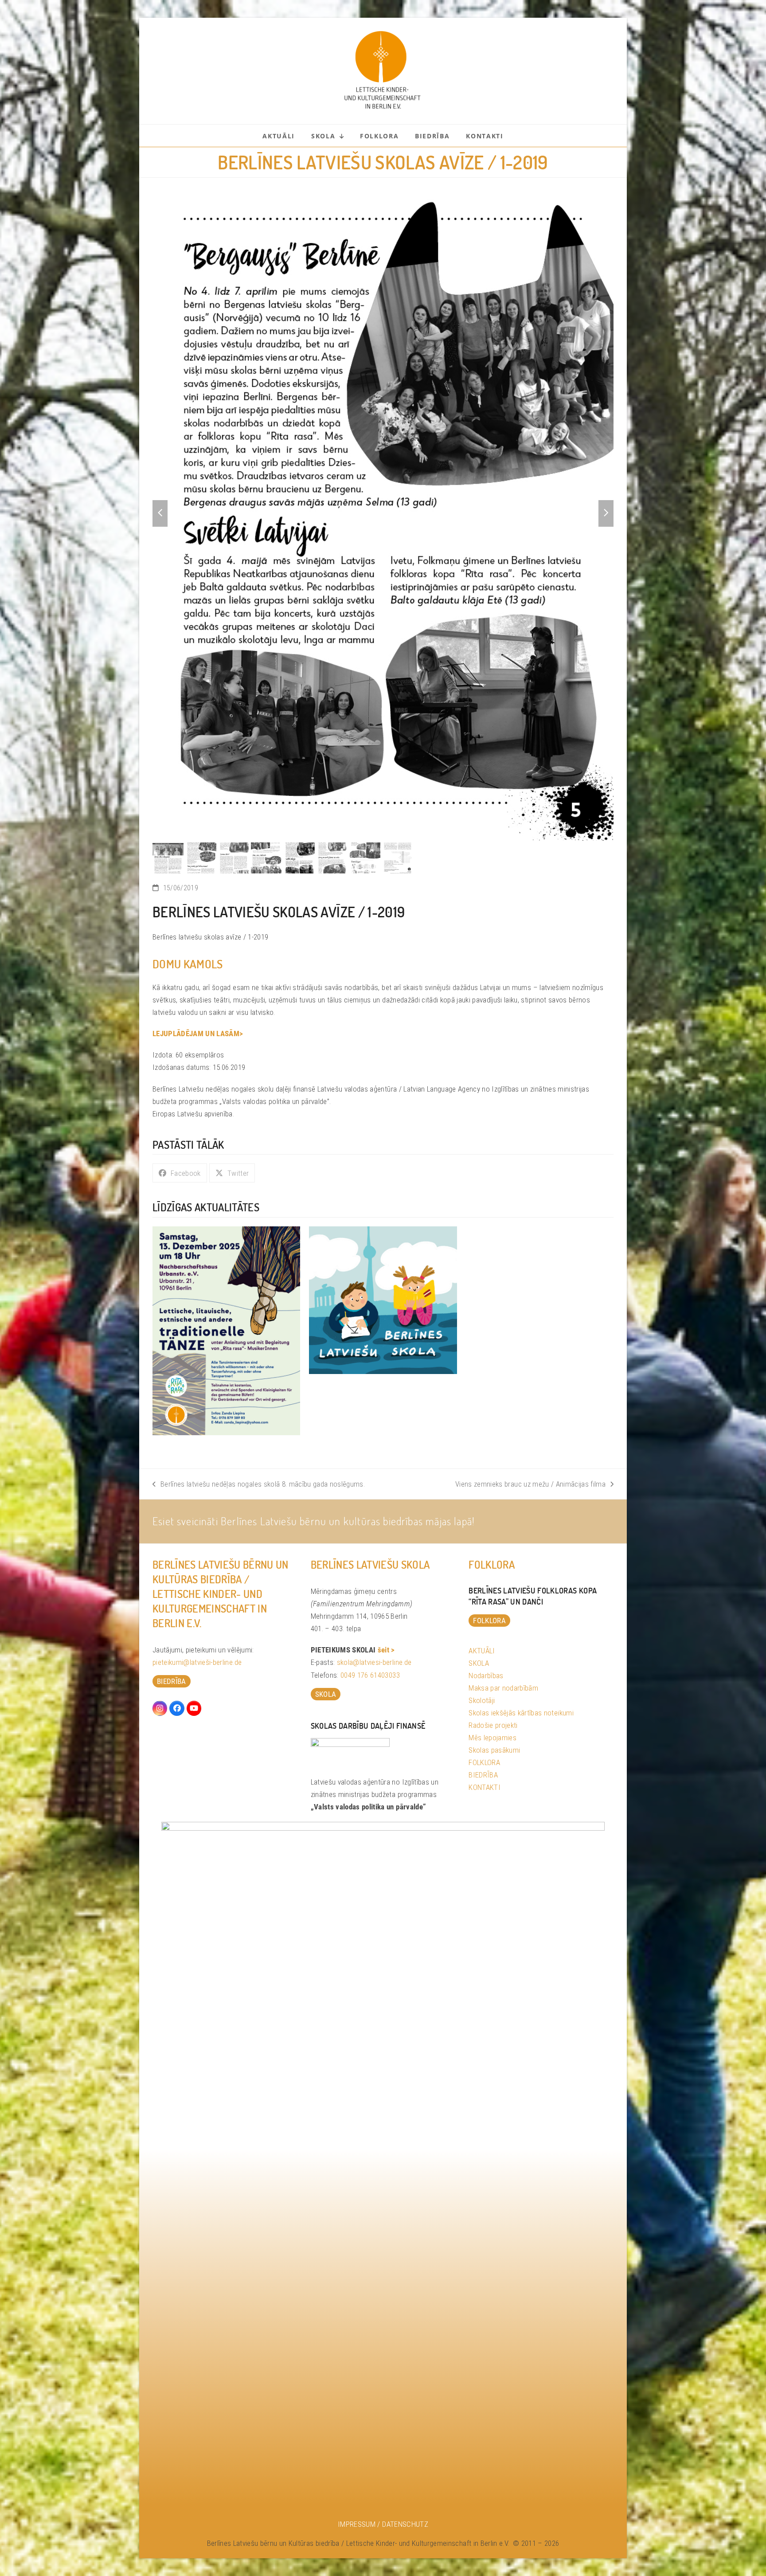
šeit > (386, 1650)
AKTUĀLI (482, 1651)
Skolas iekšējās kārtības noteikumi (521, 1713)
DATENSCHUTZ (405, 2524)
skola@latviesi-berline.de (374, 1662)
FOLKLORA (484, 1762)
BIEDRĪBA (483, 1775)
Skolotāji (482, 1700)
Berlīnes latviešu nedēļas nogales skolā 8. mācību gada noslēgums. (259, 1485)
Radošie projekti (493, 1725)
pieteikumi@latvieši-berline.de (197, 1662)
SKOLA (479, 1663)
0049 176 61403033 (370, 1675)
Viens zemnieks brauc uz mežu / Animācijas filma (530, 1485)
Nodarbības (486, 1676)
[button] (160, 513)
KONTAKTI (485, 1787)
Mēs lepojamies (492, 1738)
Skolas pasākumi (494, 1750)
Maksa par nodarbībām (503, 1688)
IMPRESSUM (357, 2524)
